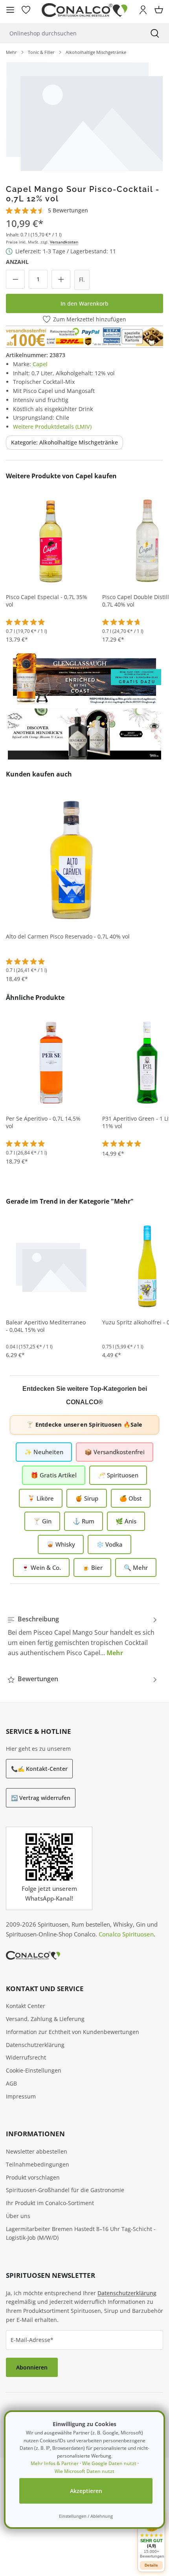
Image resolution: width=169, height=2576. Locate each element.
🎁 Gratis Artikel (54, 1475)
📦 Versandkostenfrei (115, 1452)
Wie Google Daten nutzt (109, 2463)
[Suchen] (155, 33)
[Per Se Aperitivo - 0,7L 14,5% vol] (51, 1062)
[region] (84, 116)
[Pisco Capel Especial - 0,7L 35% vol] (51, 540)
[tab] (83, 1636)
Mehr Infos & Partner (55, 2463)
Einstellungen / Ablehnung (86, 2516)
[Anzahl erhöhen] (61, 279)
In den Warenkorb (84, 303)
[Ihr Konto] (143, 10)
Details (151, 2565)
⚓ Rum (84, 1521)
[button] (151, 2536)
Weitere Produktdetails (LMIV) (52, 427)
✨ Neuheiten (44, 1452)
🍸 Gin (42, 1521)
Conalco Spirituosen (126, 1934)
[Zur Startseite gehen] (84, 10)
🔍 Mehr (136, 1567)
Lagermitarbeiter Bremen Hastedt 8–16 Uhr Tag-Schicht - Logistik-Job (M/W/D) (81, 2233)
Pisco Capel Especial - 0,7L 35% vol (47, 601)
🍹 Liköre (41, 1498)
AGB (11, 2083)
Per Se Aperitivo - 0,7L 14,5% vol (43, 1122)
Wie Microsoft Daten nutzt (84, 2471)
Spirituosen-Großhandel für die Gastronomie (65, 2190)
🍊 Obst (131, 1498)
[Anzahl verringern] (15, 279)
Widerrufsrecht (26, 2057)
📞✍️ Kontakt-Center (39, 1769)
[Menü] (10, 10)
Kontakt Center (26, 2006)
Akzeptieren (86, 2491)
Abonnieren (32, 2367)
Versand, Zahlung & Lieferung (45, 2019)
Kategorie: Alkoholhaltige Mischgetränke (64, 442)
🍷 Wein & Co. (41, 1567)
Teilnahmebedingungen (38, 2164)
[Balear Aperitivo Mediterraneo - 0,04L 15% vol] (51, 1266)
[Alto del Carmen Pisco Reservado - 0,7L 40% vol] (72, 859)
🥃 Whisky (61, 1544)
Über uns (18, 2216)
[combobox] (70, 33)
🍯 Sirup (87, 1498)
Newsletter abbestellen (37, 2151)
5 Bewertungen (68, 210)
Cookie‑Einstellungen (34, 2070)
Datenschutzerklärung (35, 2045)
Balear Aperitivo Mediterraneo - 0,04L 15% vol (46, 1326)
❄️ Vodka (109, 1544)
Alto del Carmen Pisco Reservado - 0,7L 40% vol (68, 937)
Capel (40, 364)
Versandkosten (64, 242)
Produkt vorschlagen (33, 2177)
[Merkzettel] (26, 10)
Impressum (21, 2096)
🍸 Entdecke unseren (84, 1424)
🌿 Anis (126, 1521)
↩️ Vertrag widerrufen (41, 1798)
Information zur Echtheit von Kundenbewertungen (73, 2032)
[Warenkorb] (159, 10)
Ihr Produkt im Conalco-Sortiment (50, 2203)
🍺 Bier (92, 1567)
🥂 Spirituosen (118, 1475)
